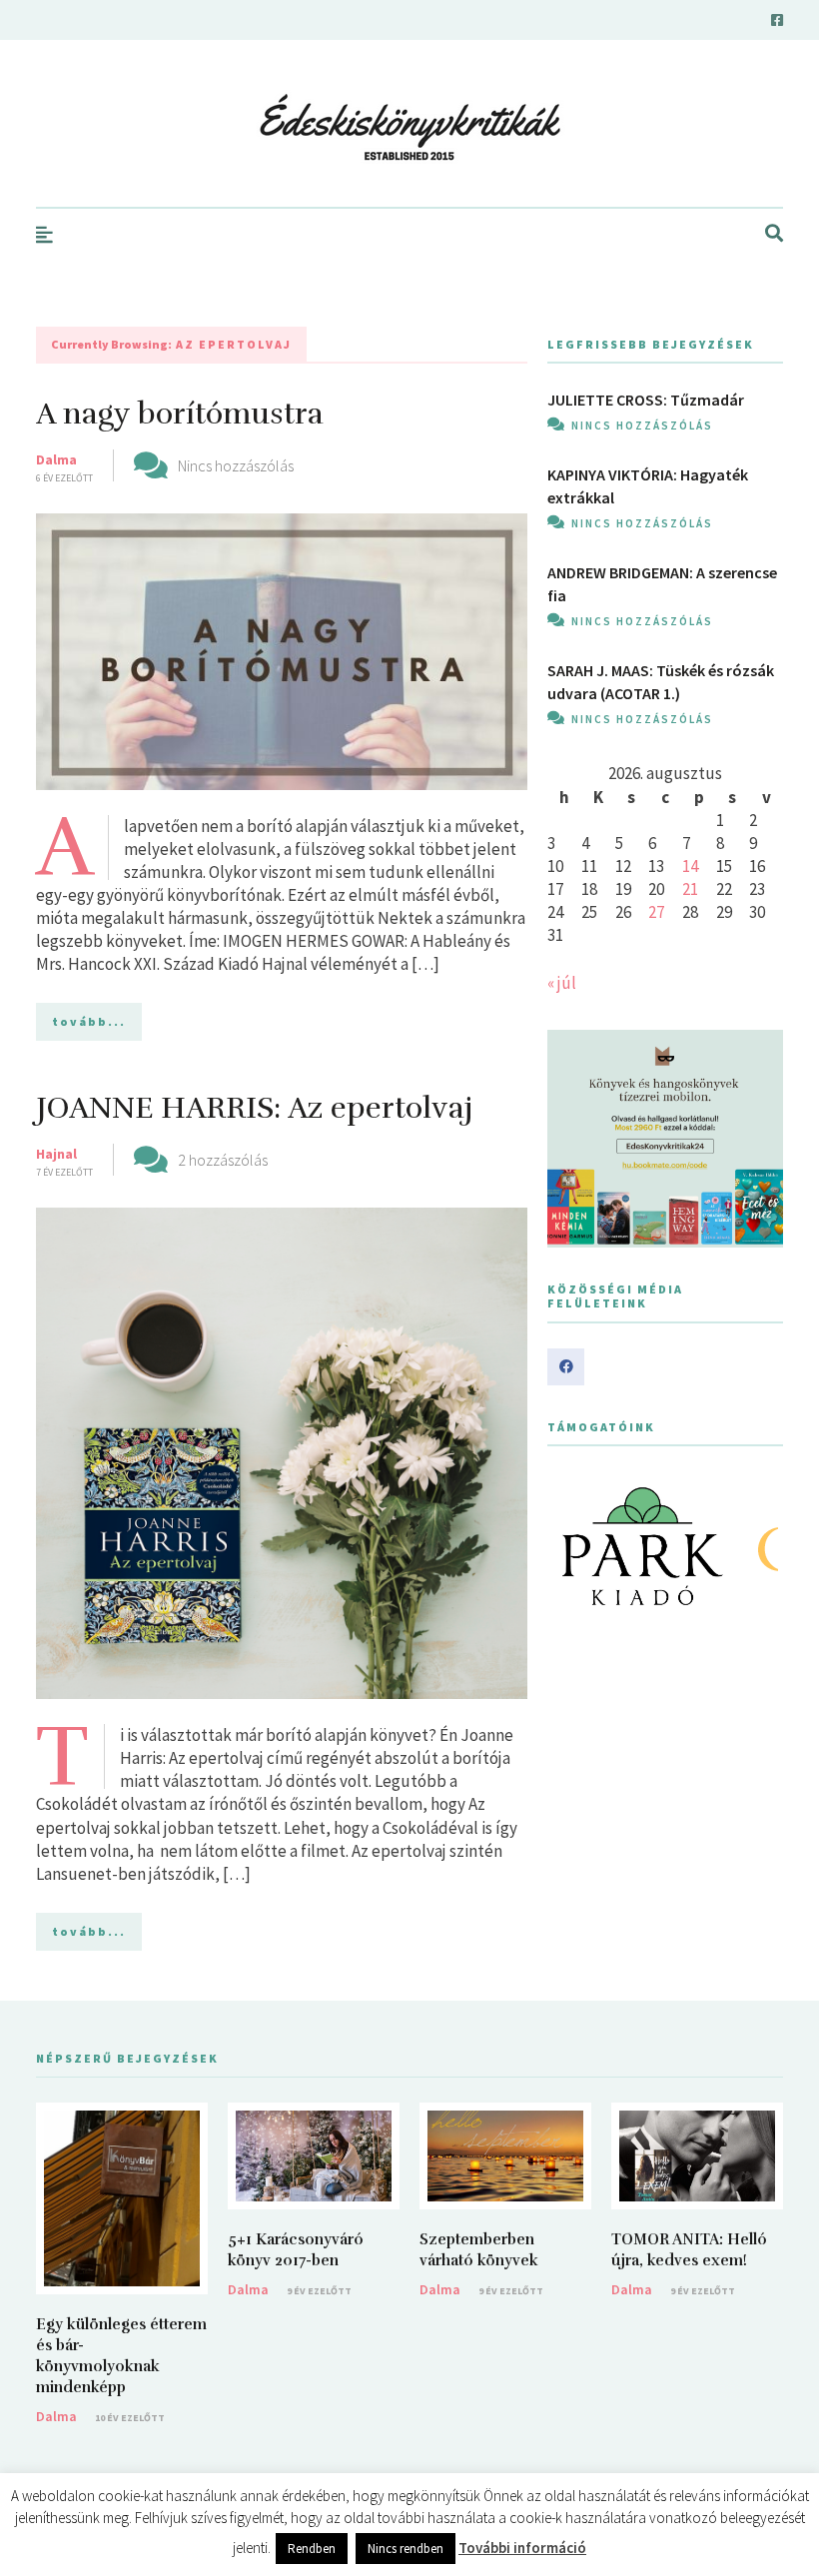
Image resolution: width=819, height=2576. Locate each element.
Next (757, 1546)
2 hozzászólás (223, 1160)
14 (690, 866)
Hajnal (56, 1154)
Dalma (56, 459)
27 (656, 912)
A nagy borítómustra (180, 414)
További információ (522, 2548)
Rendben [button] (312, 2549)
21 (690, 889)
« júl (562, 983)
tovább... (89, 1021)
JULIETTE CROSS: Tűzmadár (646, 400)
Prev (573, 1546)
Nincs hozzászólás (236, 465)
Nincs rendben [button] (406, 2549)
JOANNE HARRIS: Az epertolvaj (254, 1108)
